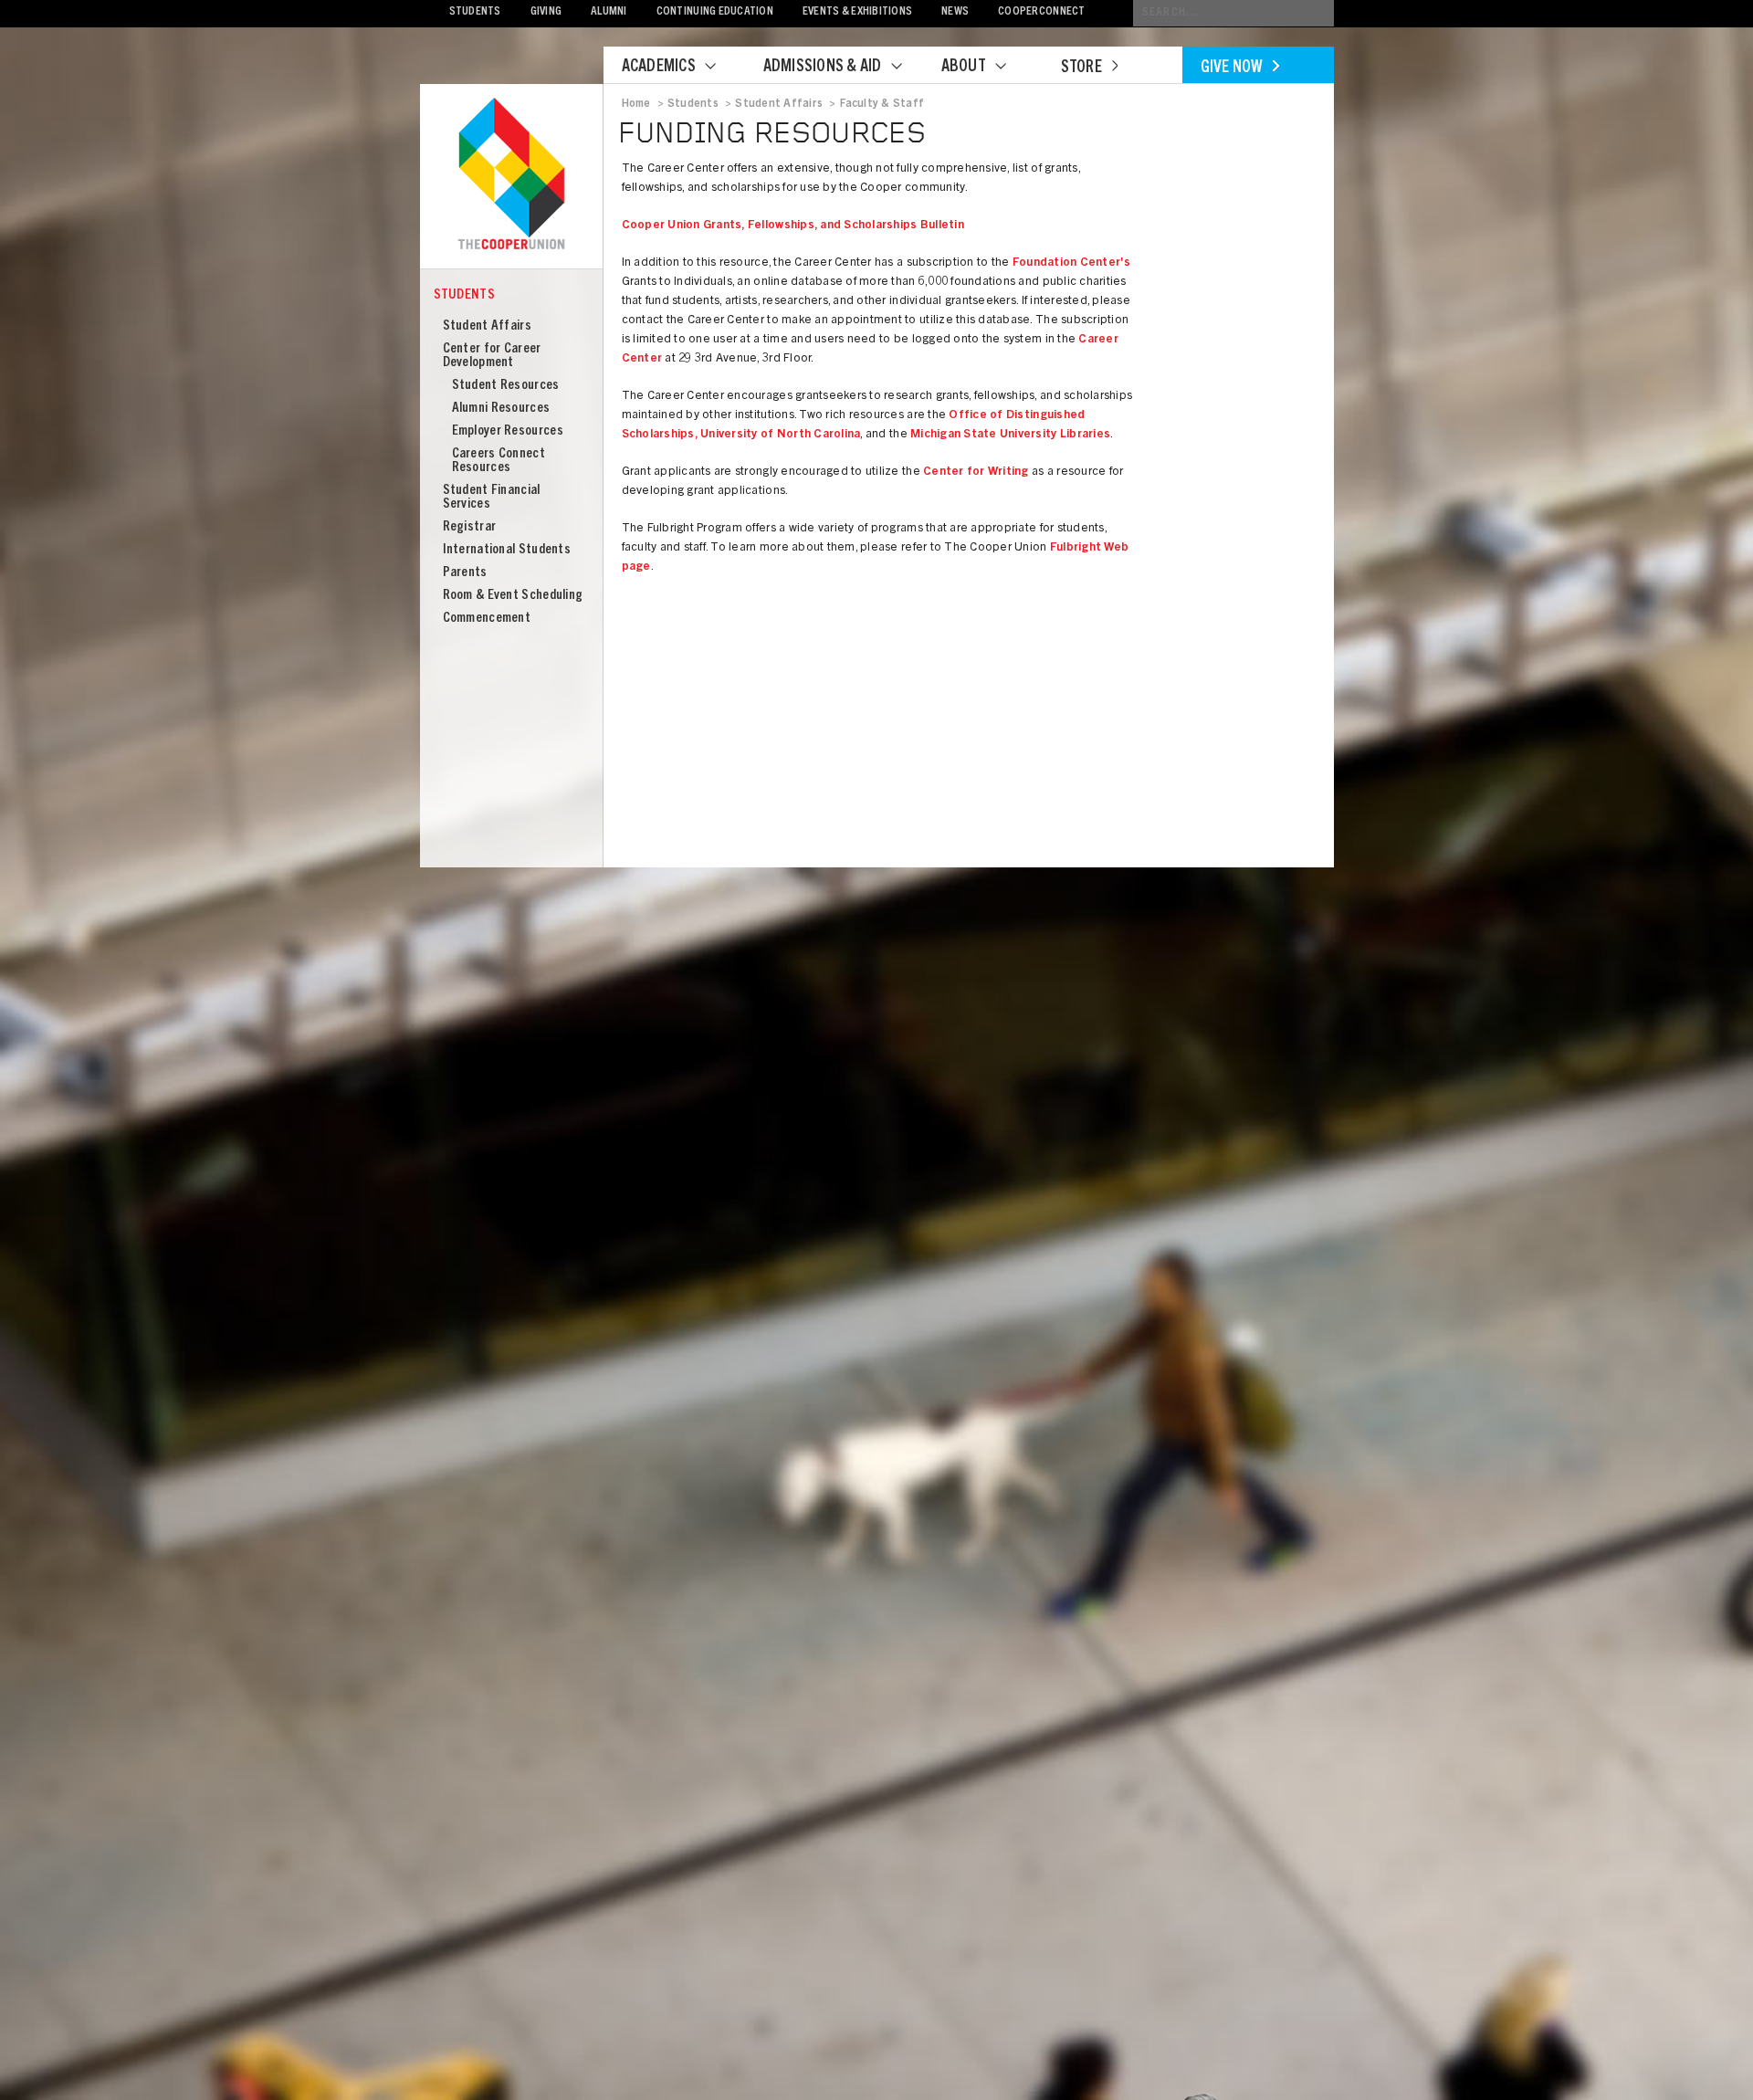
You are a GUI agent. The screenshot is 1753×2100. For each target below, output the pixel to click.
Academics (659, 68)
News (955, 12)
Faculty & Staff (882, 104)
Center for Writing (976, 472)
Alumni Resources (501, 409)
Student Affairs (488, 326)
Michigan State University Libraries (1010, 435)
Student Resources (506, 386)
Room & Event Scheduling (513, 596)
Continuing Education (715, 12)
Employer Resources (508, 431)
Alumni (609, 12)
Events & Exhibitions (857, 12)
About (964, 68)
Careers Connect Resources (499, 461)
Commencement (487, 619)
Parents (465, 573)
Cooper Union (511, 175)
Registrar (470, 527)
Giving (546, 12)
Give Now (1232, 68)
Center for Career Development (492, 356)
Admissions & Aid (823, 68)
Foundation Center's (1072, 263)
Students (475, 12)
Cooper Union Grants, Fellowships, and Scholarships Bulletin (793, 226)
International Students (507, 550)
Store (1081, 68)
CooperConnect (1041, 12)
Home (636, 104)
